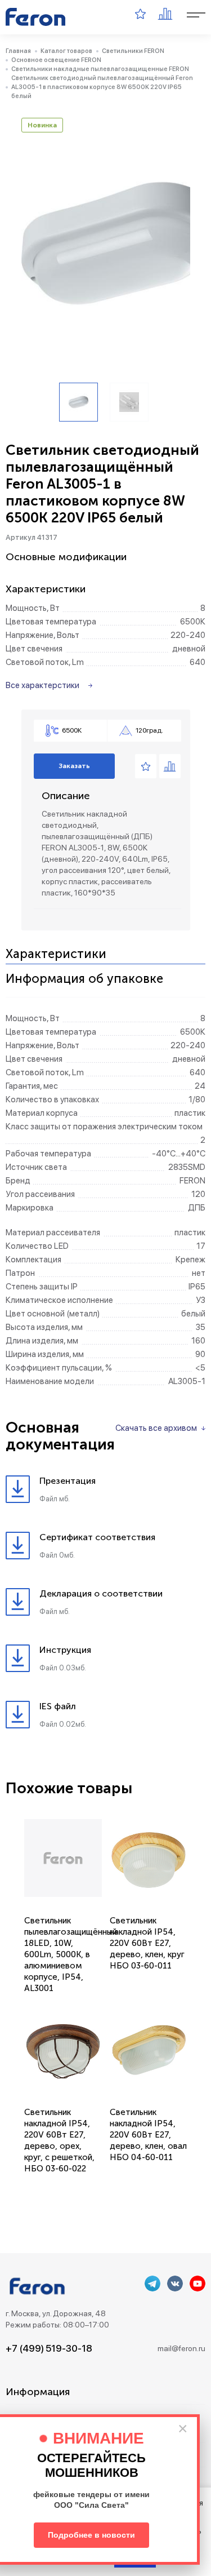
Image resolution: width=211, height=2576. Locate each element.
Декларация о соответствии (101, 1593)
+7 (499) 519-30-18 (49, 2348)
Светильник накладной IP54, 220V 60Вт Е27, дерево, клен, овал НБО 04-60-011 (148, 2135)
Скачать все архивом (156, 1428)
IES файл (58, 1706)
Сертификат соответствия (97, 1537)
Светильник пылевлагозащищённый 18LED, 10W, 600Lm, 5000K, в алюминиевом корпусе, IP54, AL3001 (71, 1954)
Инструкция (65, 1650)
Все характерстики (42, 685)
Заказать (74, 766)
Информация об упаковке (84, 979)
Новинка (42, 125)
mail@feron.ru (181, 2348)
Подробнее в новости (91, 2535)
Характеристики (56, 954)
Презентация (68, 1481)
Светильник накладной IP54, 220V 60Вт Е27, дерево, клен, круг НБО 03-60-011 (147, 1943)
